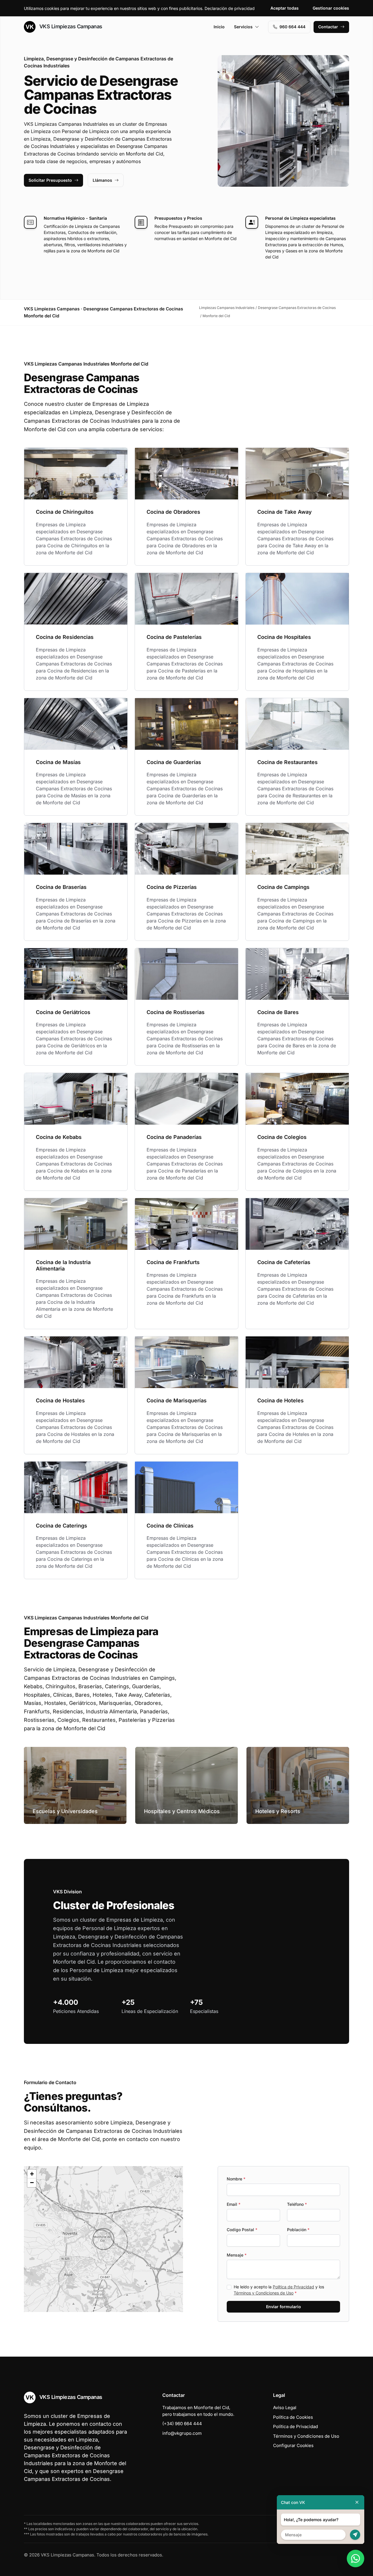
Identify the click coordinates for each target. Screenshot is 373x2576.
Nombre (236, 2179)
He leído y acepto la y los (279, 2290)
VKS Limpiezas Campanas (70, 26)
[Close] (357, 2502)
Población (298, 2230)
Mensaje (237, 2255)
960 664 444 (292, 27)
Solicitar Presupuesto (50, 180)
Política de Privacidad (293, 2287)
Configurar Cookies (293, 2445)
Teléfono (297, 2204)
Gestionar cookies (331, 8)
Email (234, 2204)
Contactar (328, 27)
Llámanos (102, 180)
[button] (103, 2239)
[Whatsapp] (356, 2558)
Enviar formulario (284, 2307)
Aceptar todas (285, 8)
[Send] (355, 2535)
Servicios (243, 27)
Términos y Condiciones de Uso (264, 2293)
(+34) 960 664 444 (182, 2424)
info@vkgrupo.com (182, 2433)
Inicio (219, 27)
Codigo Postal (242, 2230)
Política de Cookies (293, 2417)
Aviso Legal (285, 2408)
